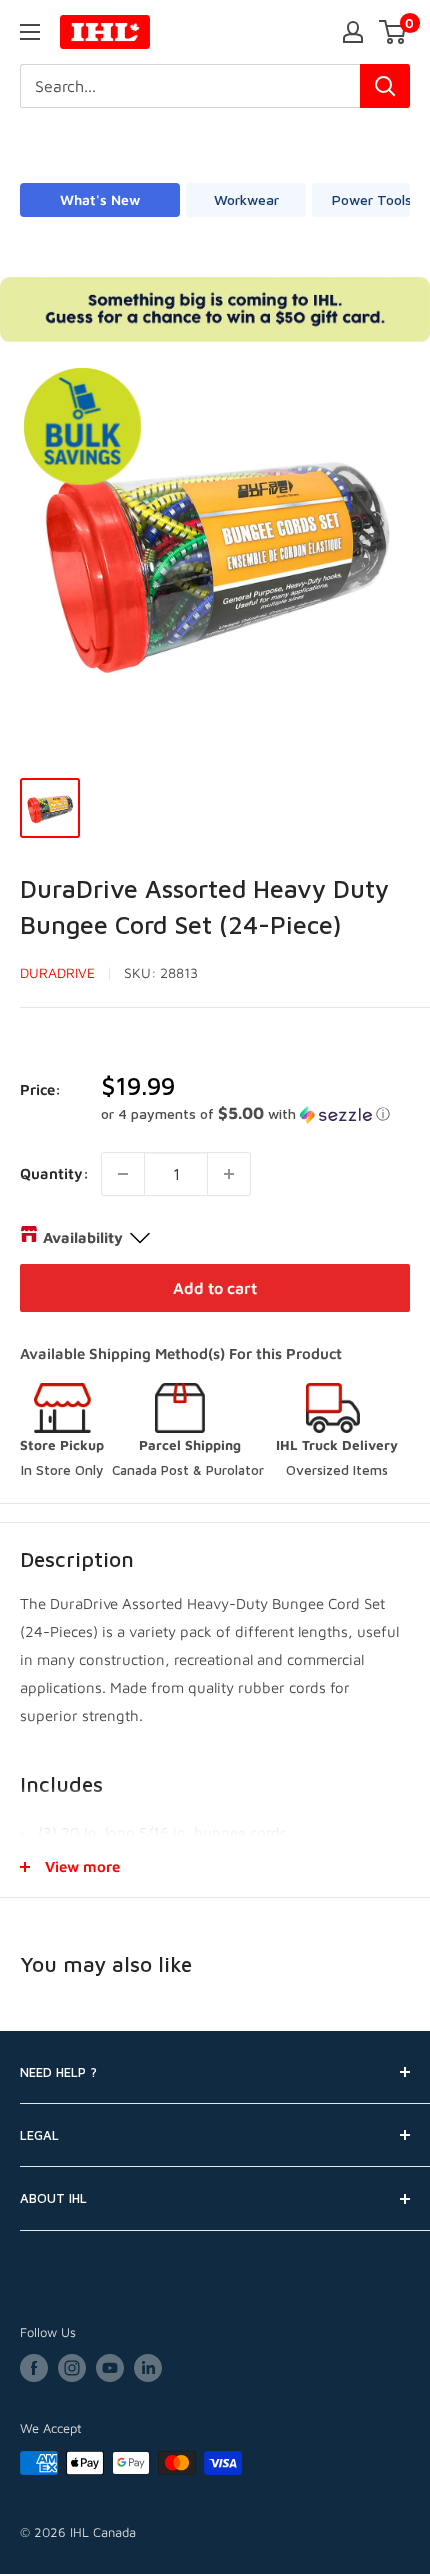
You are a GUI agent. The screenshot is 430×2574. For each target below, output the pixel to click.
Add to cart (215, 1288)
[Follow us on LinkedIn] (148, 2368)
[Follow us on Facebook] (34, 2368)
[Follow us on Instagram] (72, 2368)
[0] (393, 32)
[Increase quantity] (229, 1174)
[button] (255, 1114)
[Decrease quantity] (123, 1174)
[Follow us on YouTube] (110, 2368)
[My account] (353, 32)
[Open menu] (30, 32)
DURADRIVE (57, 972)
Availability (83, 1237)
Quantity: (54, 1173)
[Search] (385, 86)
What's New (100, 199)
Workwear (246, 199)
